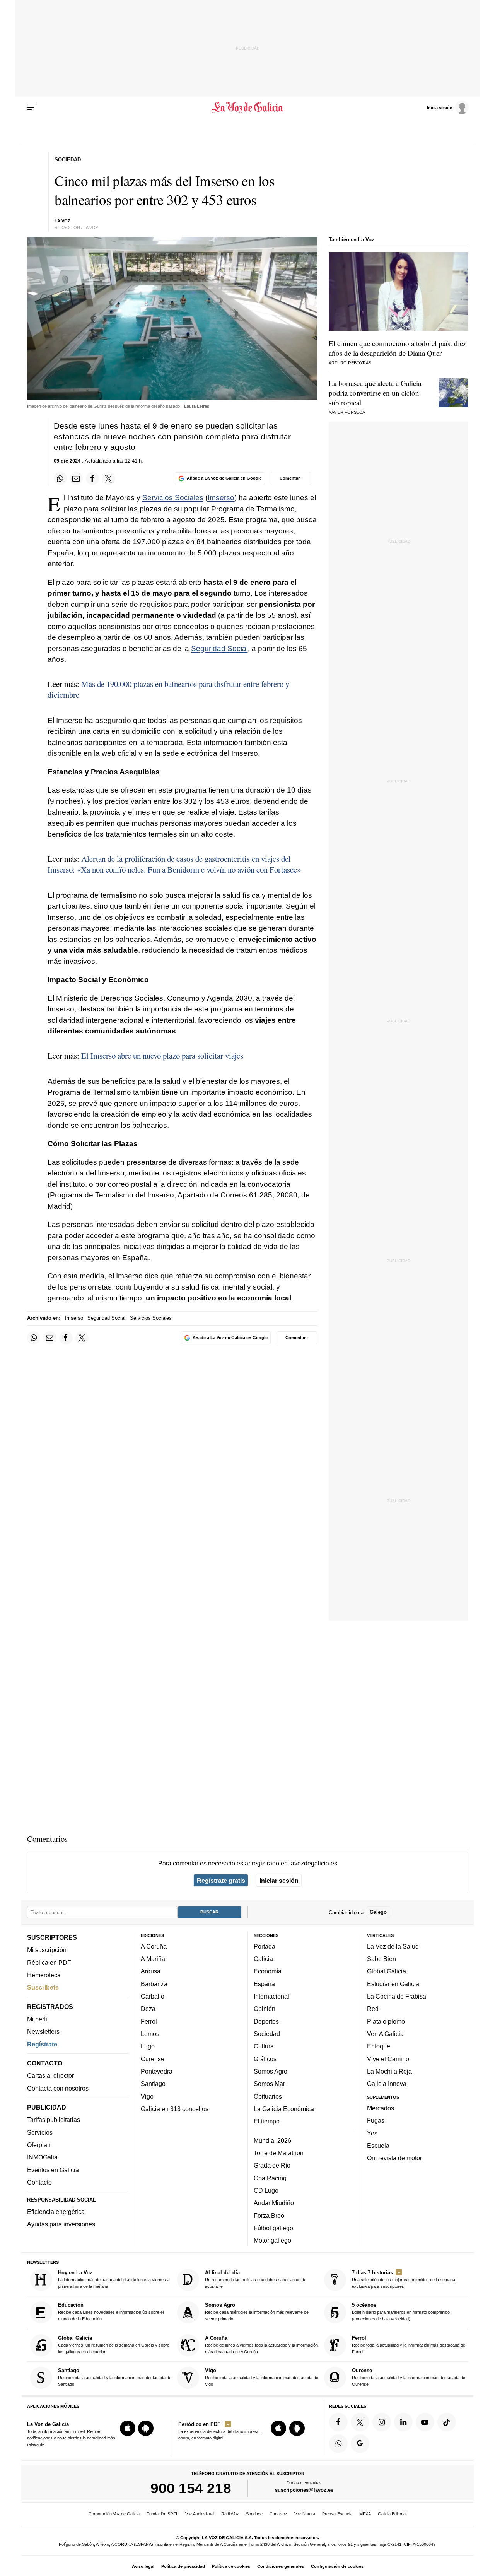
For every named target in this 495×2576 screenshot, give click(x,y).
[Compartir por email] (76, 478)
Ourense (153, 2059)
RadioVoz (230, 2514)
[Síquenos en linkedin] (403, 2422)
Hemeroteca (44, 1975)
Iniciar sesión (279, 1881)
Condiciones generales (281, 2566)
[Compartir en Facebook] (92, 478)
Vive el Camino (388, 2059)
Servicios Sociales (173, 498)
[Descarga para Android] (146, 2429)
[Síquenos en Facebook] (338, 2422)
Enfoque (379, 2046)
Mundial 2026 (272, 2140)
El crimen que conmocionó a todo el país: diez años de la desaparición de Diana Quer (397, 348)
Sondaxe (254, 2514)
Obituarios (268, 2096)
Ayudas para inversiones (61, 2224)
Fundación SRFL (162, 2514)
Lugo (148, 2046)
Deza (148, 2009)
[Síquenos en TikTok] (447, 2422)
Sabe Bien (381, 1959)
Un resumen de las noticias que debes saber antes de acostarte (256, 2279)
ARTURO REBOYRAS (350, 363)
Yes (372, 2133)
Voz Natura (305, 2514)
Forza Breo (269, 2216)
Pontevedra (157, 2071)
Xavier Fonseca (347, 412)
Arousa (151, 1971)
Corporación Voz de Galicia (114, 2514)
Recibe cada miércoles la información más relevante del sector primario (257, 2312)
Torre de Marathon (279, 2153)
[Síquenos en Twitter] (360, 2422)
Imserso (221, 498)
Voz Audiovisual (200, 2514)
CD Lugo (266, 2190)
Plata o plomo (386, 2021)
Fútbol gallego (273, 2228)
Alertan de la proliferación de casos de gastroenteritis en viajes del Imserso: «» (174, 864)
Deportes (266, 2021)
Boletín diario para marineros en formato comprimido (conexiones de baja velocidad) (401, 2312)
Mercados (381, 2108)
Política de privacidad (183, 2566)
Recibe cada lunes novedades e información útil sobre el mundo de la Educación (111, 2312)
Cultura (264, 2046)
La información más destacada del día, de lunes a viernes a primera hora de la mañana (114, 2279)
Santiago (153, 2084)
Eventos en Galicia (53, 2170)
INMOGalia (42, 2157)
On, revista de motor (394, 2158)
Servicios (40, 2132)
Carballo (153, 1996)
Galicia (263, 1959)
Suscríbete (43, 1988)
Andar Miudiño (274, 2203)
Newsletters (43, 2032)
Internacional (271, 1996)
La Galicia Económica (284, 2109)
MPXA (365, 2514)
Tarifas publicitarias (54, 2120)
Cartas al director (50, 2076)
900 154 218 (191, 2489)
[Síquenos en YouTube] (425, 2422)
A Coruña (154, 1946)
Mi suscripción (47, 1950)
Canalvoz (278, 2514)
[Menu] (32, 108)
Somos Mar (269, 2084)
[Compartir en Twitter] (109, 478)
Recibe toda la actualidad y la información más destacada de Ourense (409, 2377)
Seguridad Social (219, 648)
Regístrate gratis (221, 1881)
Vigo (147, 2096)
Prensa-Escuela (337, 2514)
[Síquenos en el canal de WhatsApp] (338, 2444)
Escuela (378, 2146)
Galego (378, 1912)
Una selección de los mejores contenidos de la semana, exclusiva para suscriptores (404, 2279)
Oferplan (39, 2145)
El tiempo (267, 2122)
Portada (265, 1946)
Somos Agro (271, 2071)
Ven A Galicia (385, 2034)
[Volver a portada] (248, 108)
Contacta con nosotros (58, 2088)
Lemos (150, 2034)
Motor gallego (272, 2241)
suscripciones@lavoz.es (304, 2490)
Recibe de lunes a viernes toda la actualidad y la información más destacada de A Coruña (261, 2345)
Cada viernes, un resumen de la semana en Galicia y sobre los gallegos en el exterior (114, 2345)
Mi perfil (38, 2019)
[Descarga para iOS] (128, 2429)
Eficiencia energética (56, 2212)
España (264, 1984)
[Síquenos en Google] (360, 2444)
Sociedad (267, 2034)
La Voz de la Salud (393, 1946)
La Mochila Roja (389, 2071)
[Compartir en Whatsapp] (60, 478)
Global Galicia (387, 1971)
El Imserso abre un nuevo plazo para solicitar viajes (162, 1056)
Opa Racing (270, 2178)
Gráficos (265, 2059)
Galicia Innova (387, 2084)
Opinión (265, 2009)
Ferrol (149, 2021)
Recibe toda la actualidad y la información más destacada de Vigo (262, 2377)
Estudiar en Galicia (393, 1984)
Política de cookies (231, 2566)
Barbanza (154, 1984)
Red (373, 2009)
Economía (268, 1971)
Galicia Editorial (392, 2514)
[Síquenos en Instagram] (382, 2422)
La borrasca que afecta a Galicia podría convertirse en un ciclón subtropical (375, 393)
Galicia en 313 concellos (175, 2109)
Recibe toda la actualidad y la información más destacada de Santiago (115, 2377)
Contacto (39, 2182)
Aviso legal (143, 2566)
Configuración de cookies (337, 2566)
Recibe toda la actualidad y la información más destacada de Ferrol (409, 2345)
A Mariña (153, 1959)
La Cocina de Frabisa (397, 1996)
